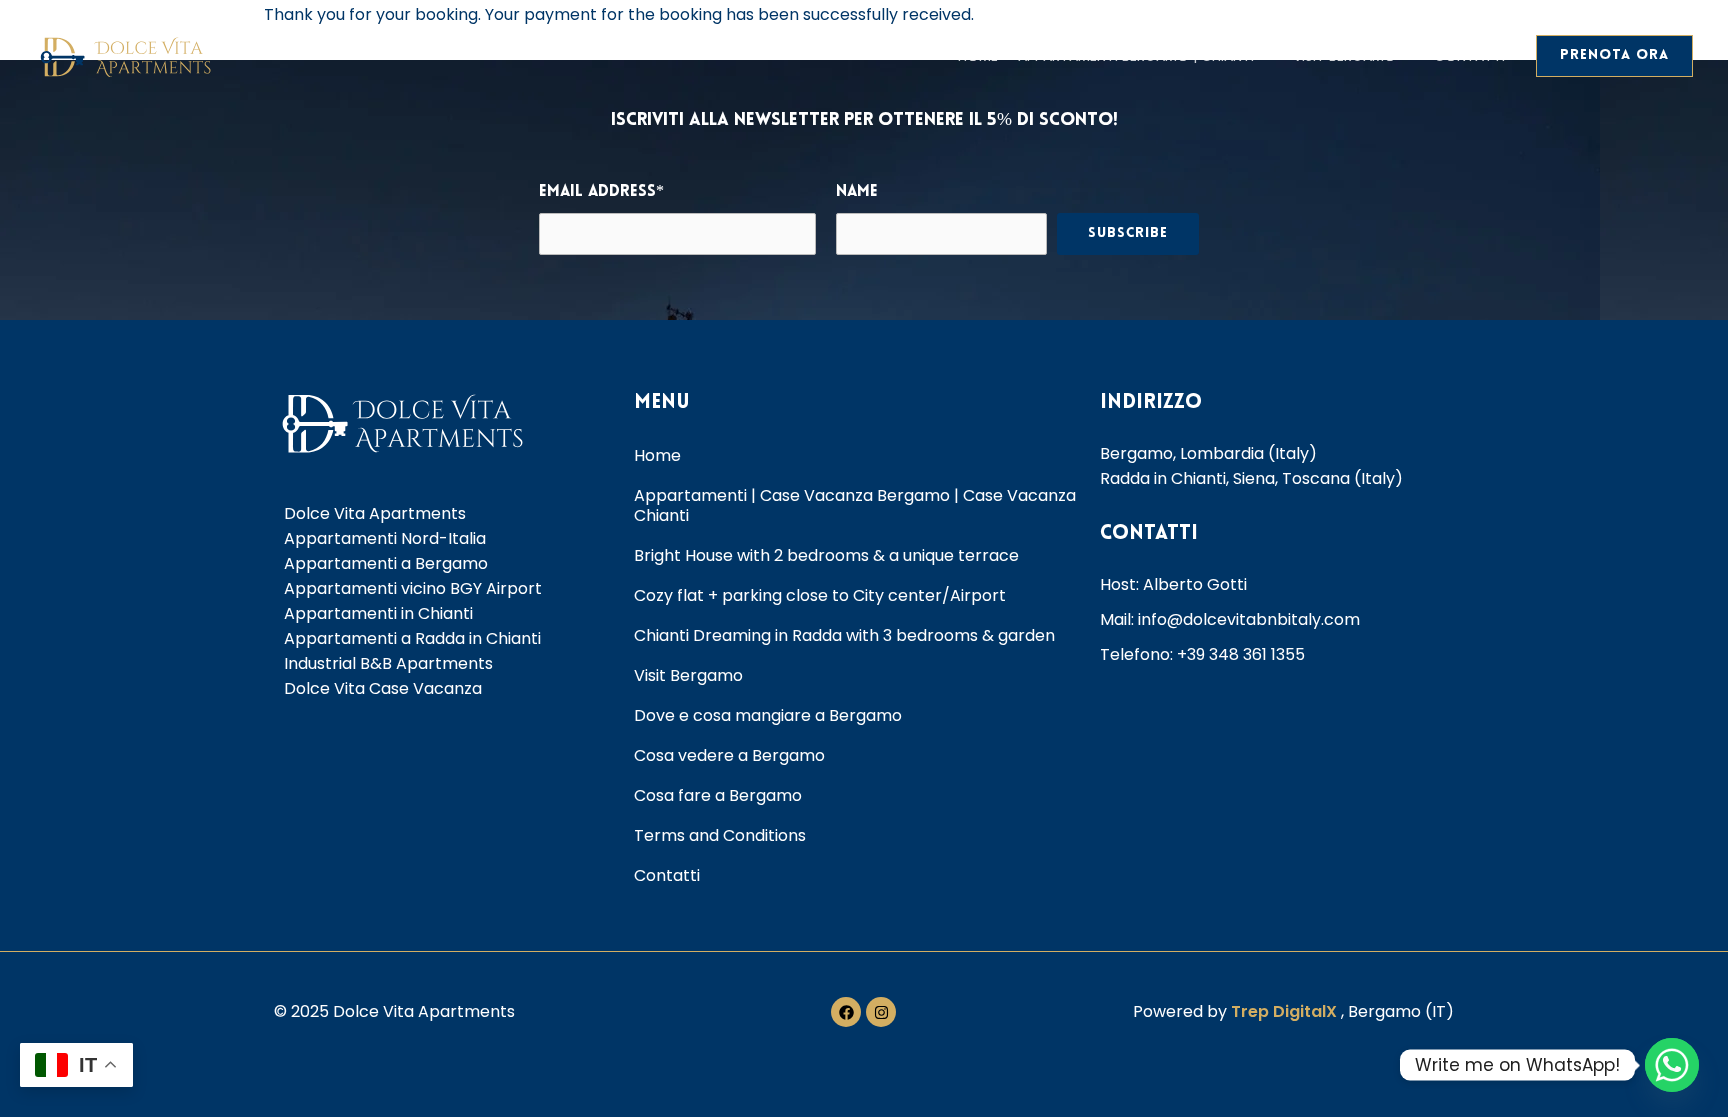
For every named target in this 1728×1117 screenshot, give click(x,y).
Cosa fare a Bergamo (718, 795)
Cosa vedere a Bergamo (729, 755)
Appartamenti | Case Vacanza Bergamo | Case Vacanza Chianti (855, 505)
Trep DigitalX (1286, 1011)
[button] (1614, 56)
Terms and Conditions (720, 835)
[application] (1263, 56)
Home (978, 56)
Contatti (1469, 56)
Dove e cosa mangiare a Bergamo (768, 715)
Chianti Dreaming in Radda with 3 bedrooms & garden (844, 635)
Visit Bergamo (1344, 56)
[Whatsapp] (1672, 1065)
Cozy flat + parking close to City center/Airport (820, 595)
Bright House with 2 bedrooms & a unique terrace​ (826, 555)
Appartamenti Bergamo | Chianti (1136, 56)
